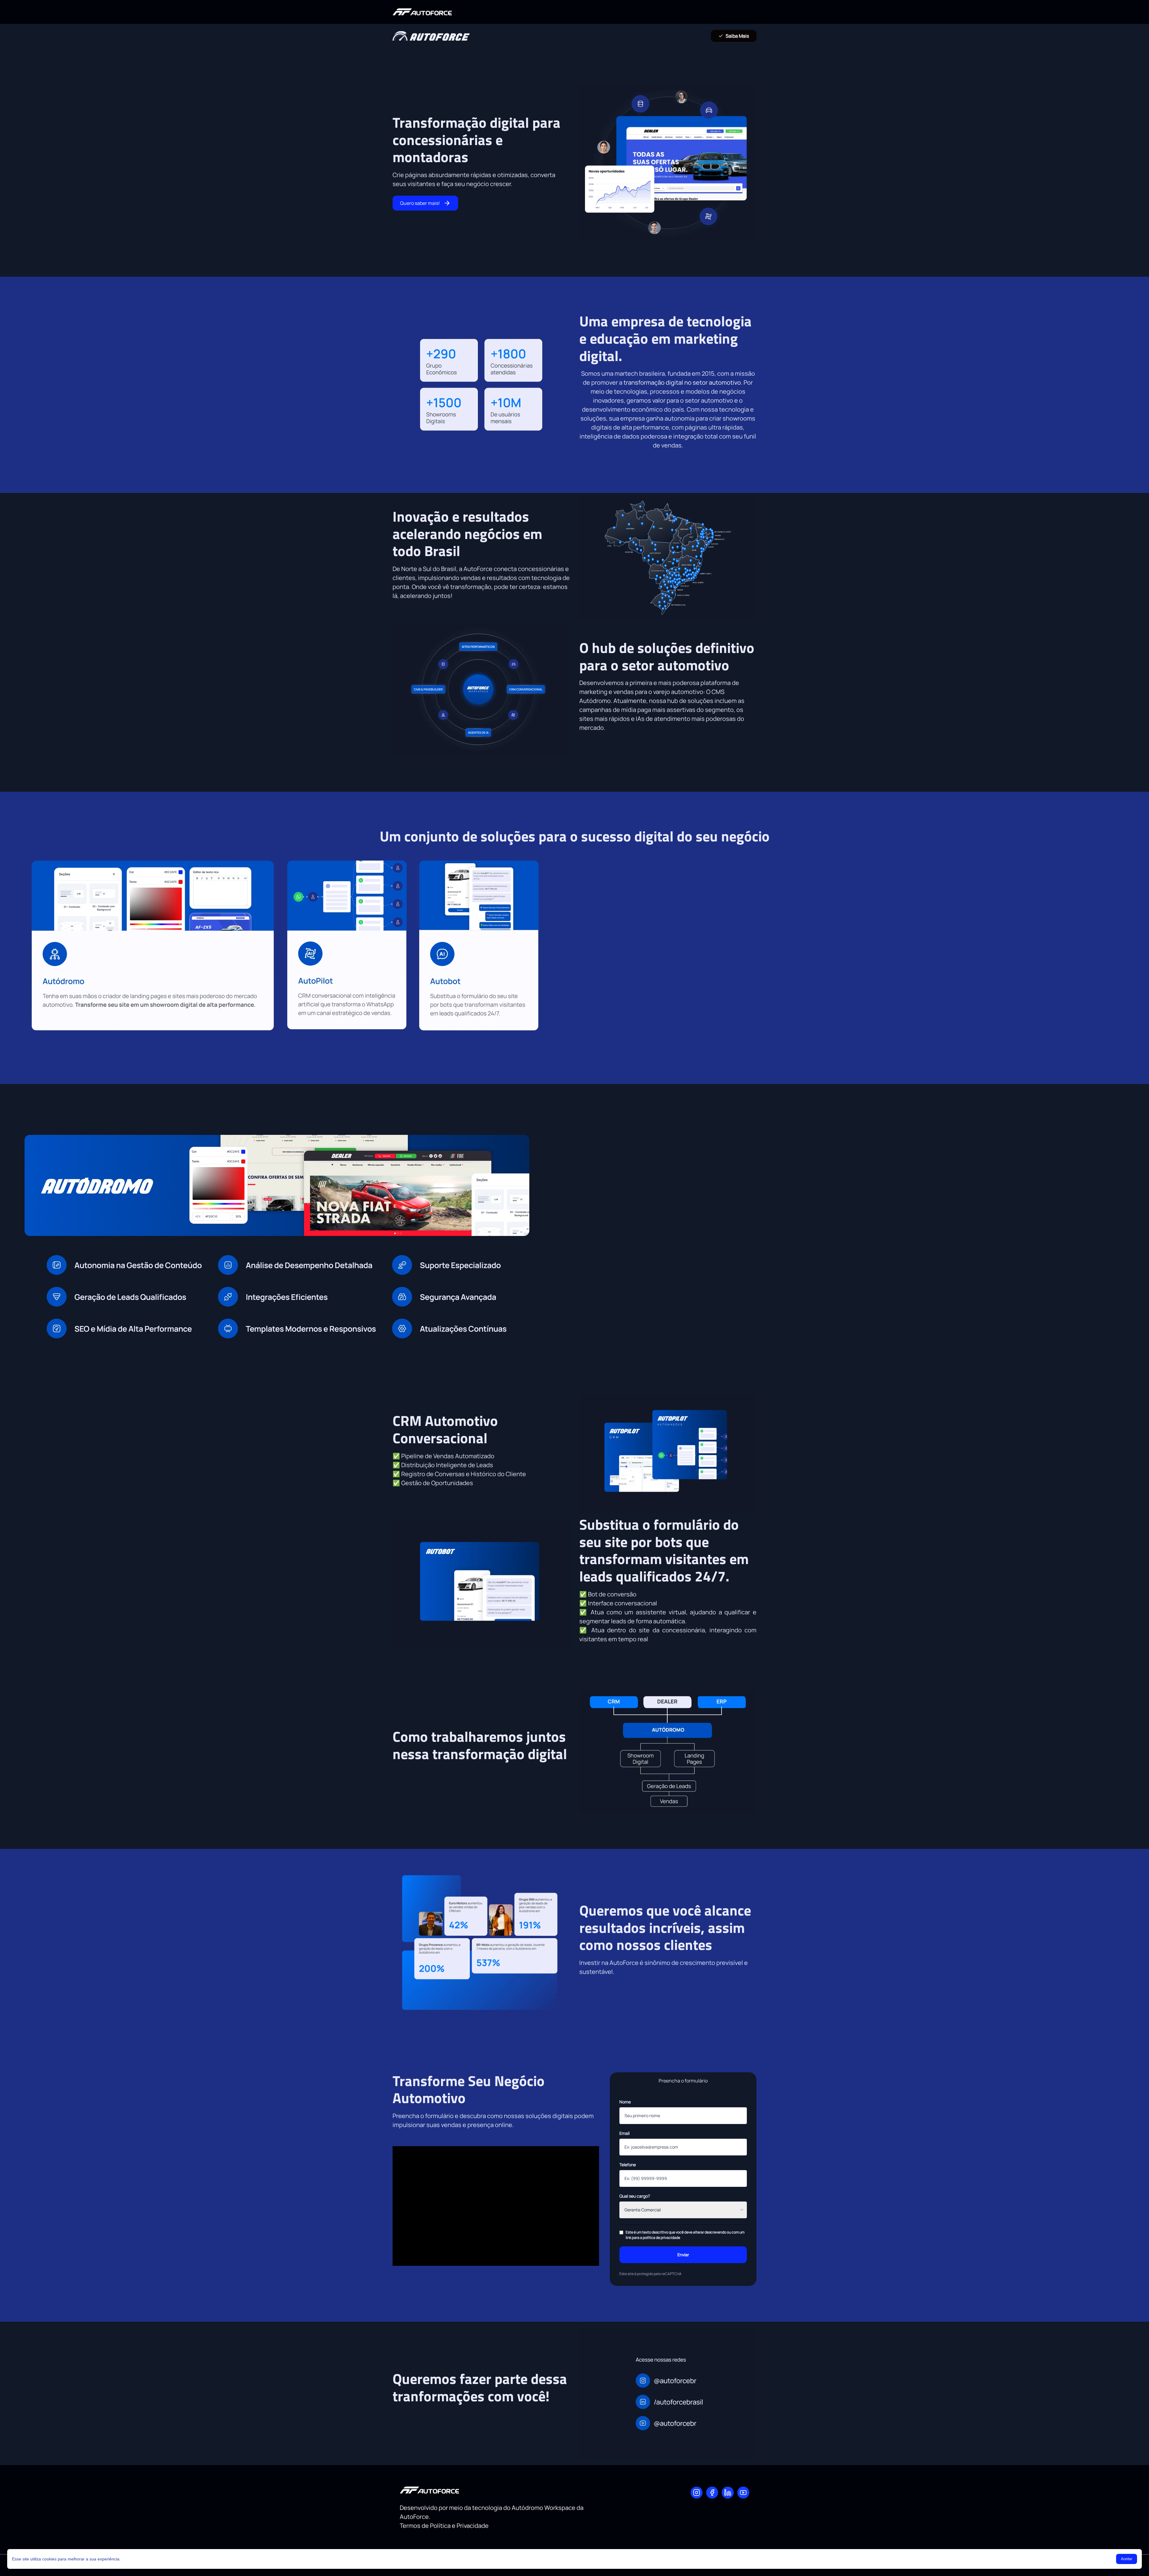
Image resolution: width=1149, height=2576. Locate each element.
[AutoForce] (697, 2493)
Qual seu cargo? (635, 2196)
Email (624, 2133)
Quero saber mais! (420, 203)
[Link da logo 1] (422, 12)
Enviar (683, 2255)
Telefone (628, 2165)
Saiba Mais (737, 36)
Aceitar (1127, 2559)
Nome (625, 2102)
